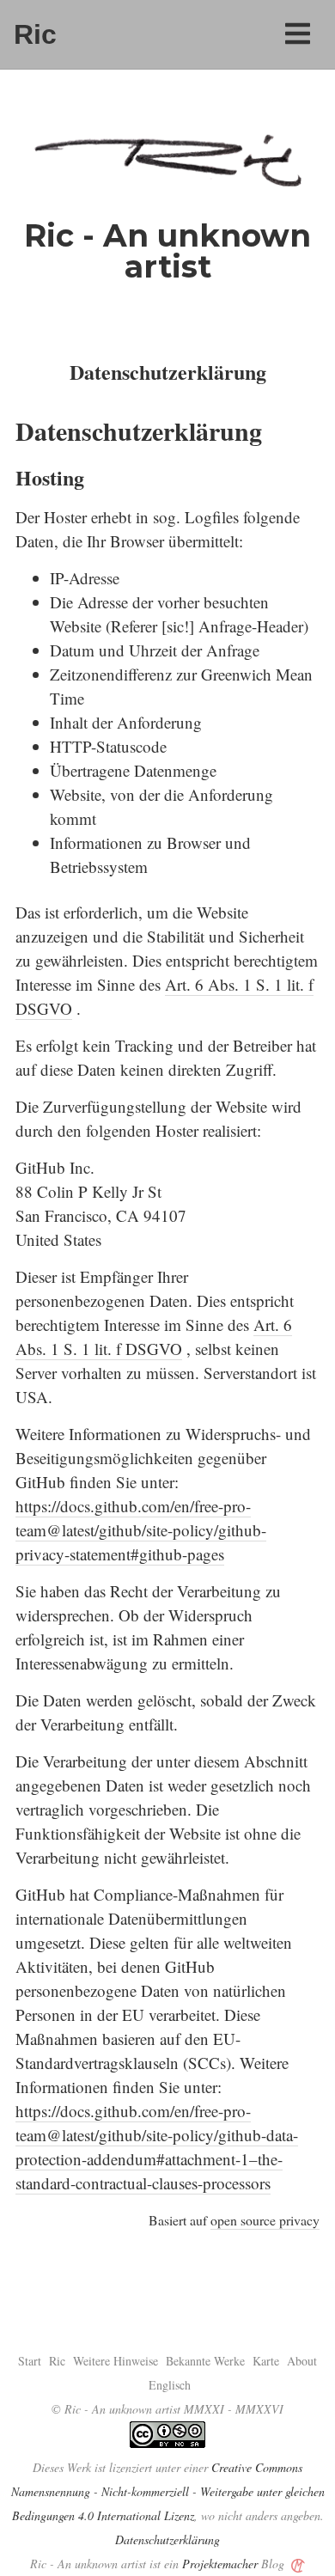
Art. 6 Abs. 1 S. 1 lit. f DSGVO (154, 1337)
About (302, 2361)
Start (30, 2361)
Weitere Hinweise (116, 2361)
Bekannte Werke (205, 2361)
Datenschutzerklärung (167, 2539)
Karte (266, 2361)
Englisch (170, 2385)
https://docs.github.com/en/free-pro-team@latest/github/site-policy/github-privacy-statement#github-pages (141, 1530)
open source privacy (265, 2220)
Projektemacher (220, 2564)
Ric (35, 34)
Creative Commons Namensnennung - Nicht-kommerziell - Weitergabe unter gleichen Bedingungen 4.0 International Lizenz (168, 2491)
